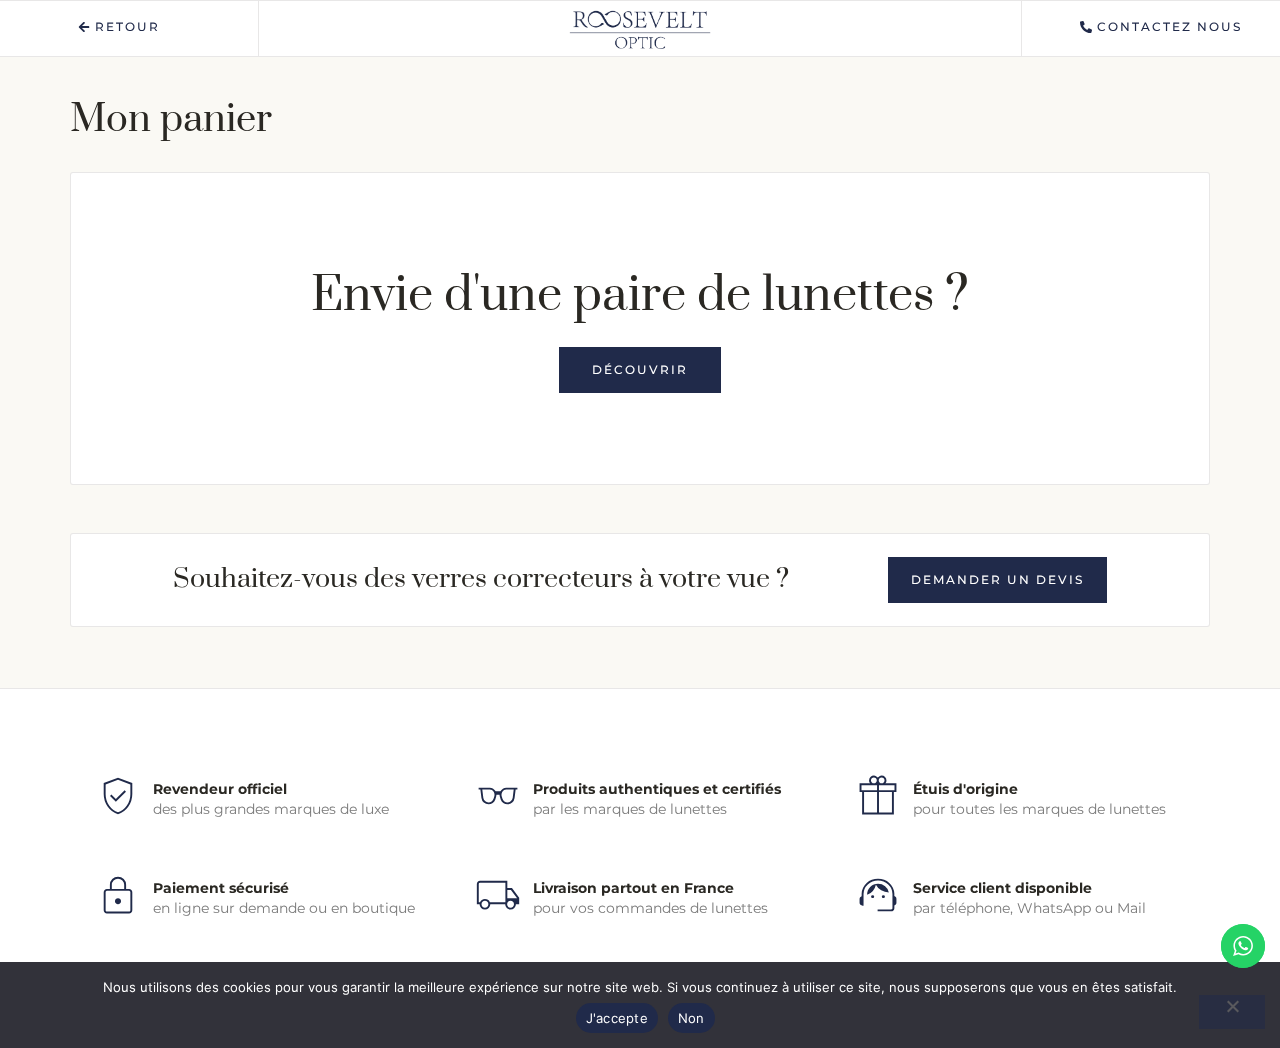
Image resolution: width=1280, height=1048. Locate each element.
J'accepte (617, 1018)
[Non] (1232, 1012)
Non (691, 1018)
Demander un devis (997, 579)
